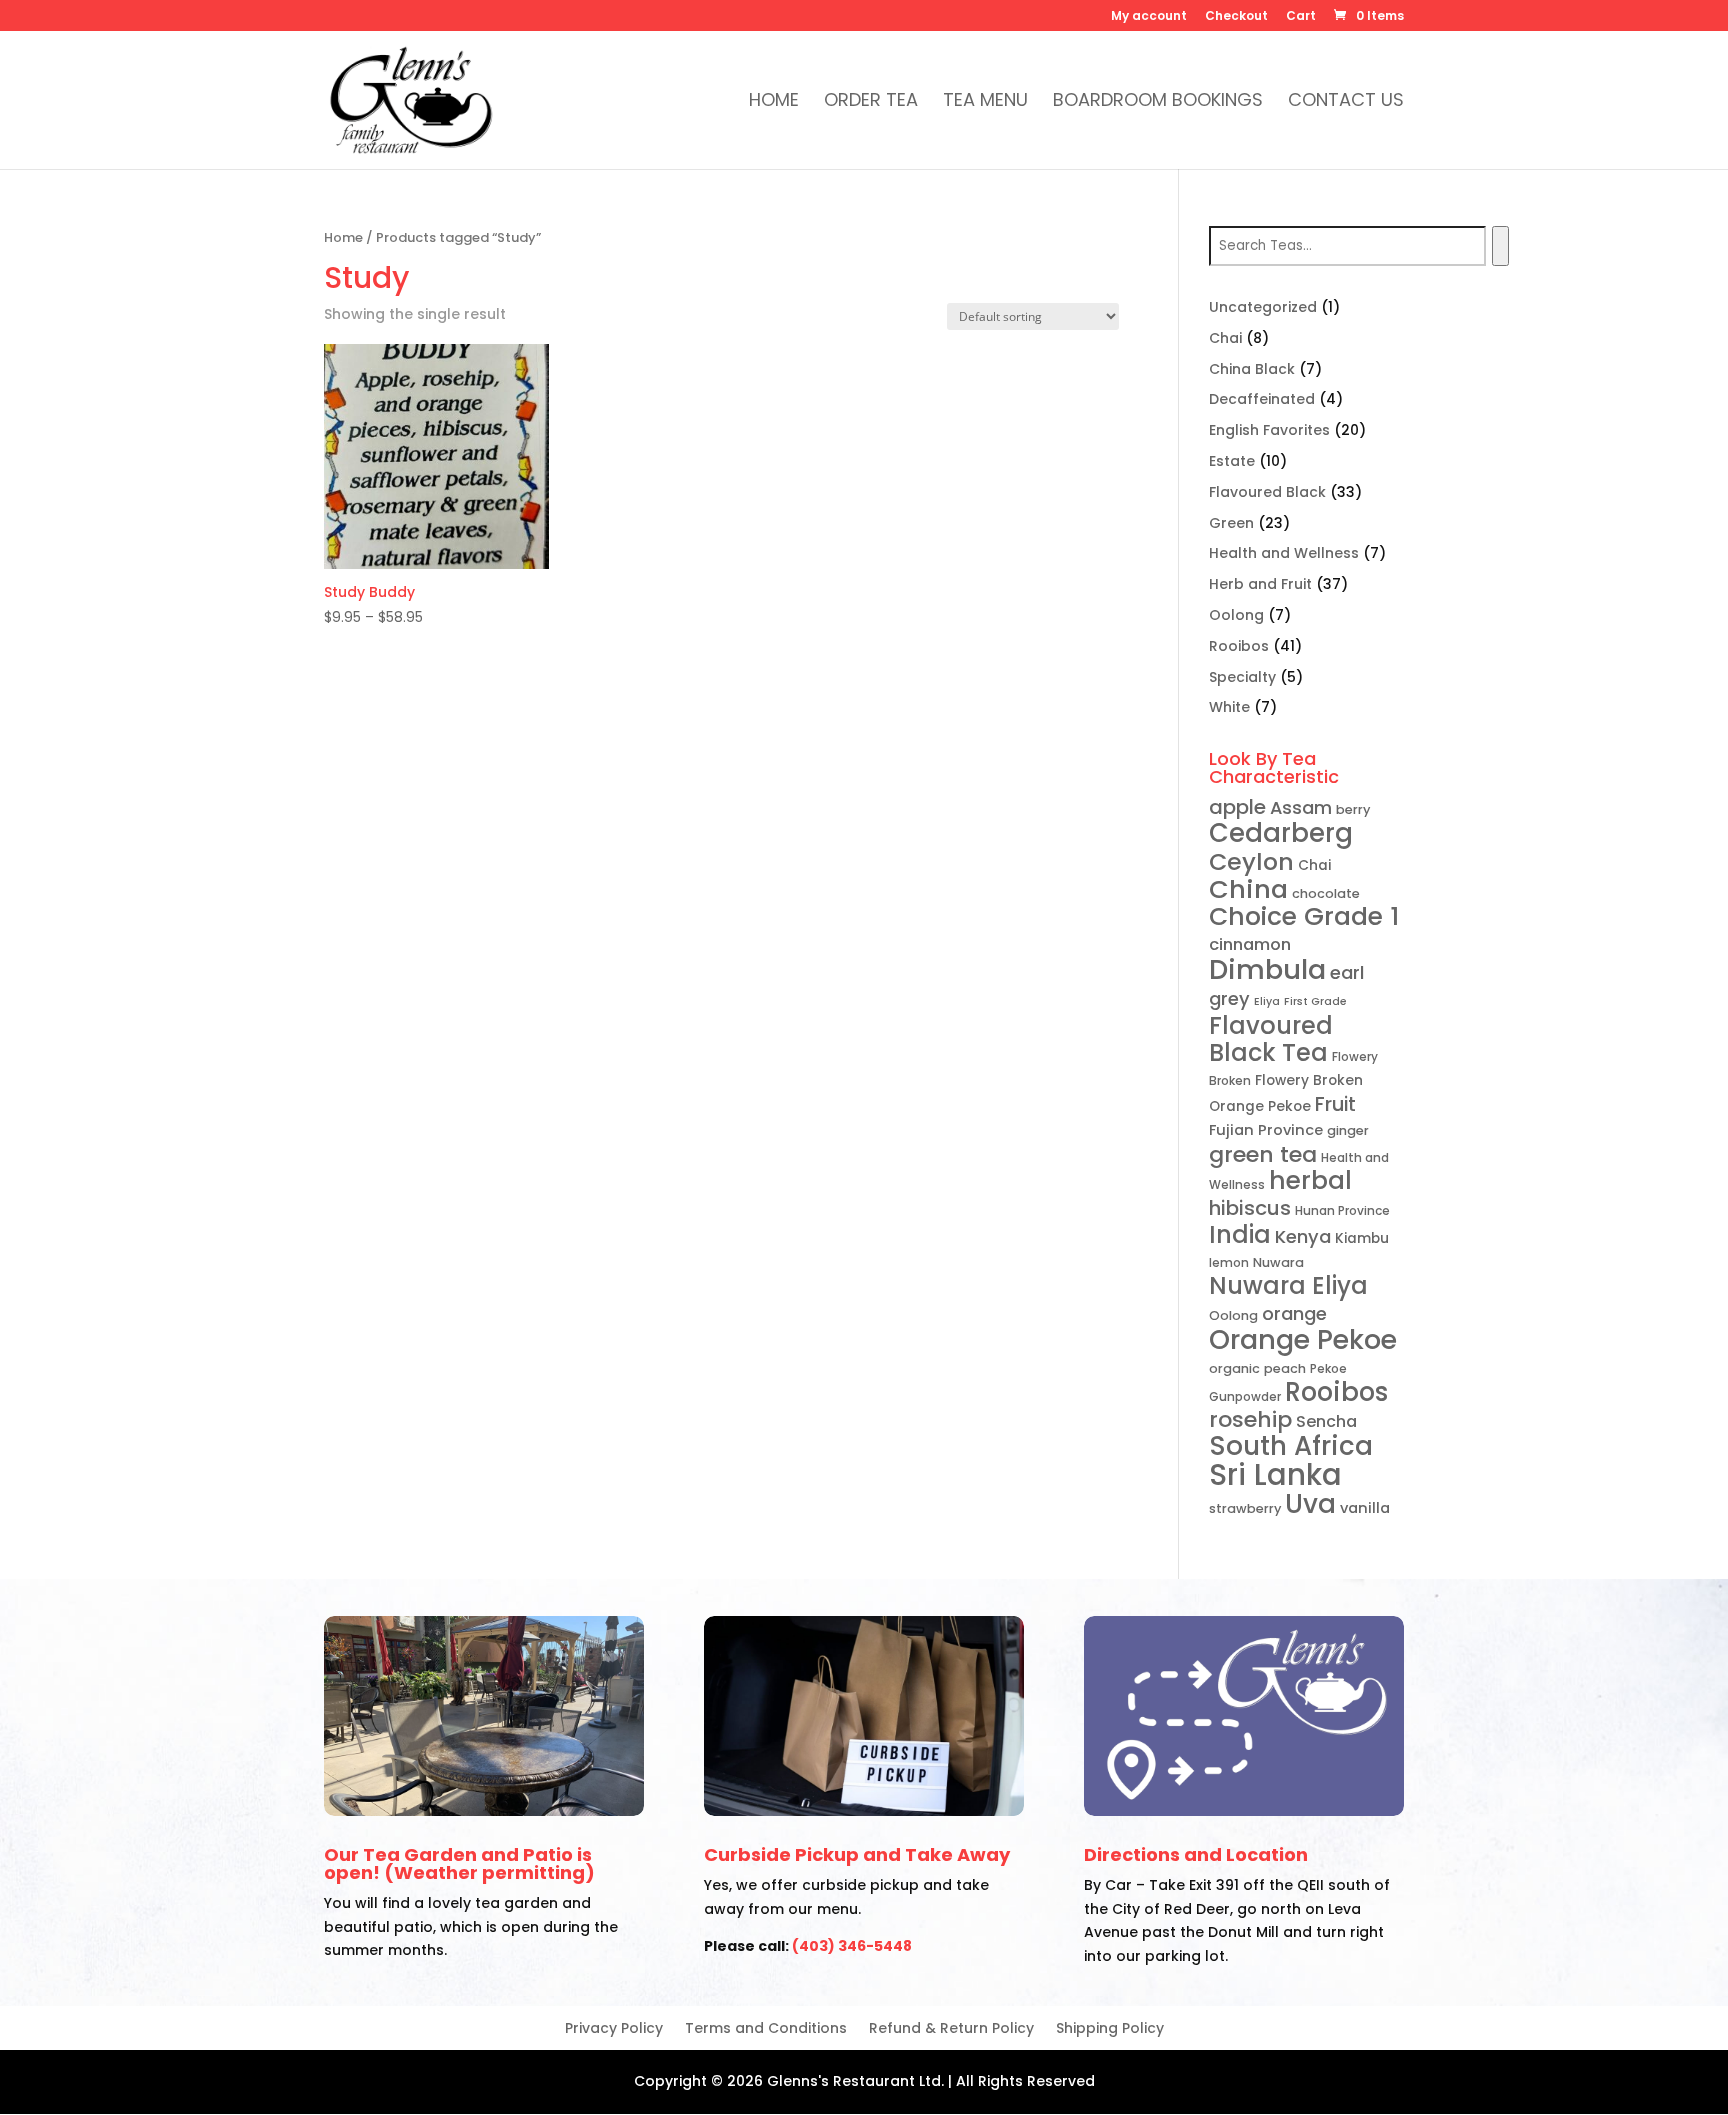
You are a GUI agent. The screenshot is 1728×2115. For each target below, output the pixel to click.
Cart (1301, 17)
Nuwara (1278, 1262)
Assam (1301, 807)
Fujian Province (1266, 1130)
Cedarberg (1281, 833)
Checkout (1236, 17)
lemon (1229, 1262)
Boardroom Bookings (1158, 102)
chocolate (1326, 893)
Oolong (1233, 1315)
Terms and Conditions (766, 2029)
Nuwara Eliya (1288, 1285)
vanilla (1365, 1508)
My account (1149, 17)
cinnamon (1250, 944)
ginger (1348, 1130)
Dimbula (1267, 969)
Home (774, 102)
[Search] (1500, 246)
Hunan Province (1342, 1210)
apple (1237, 807)
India (1240, 1234)
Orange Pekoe (1303, 1339)
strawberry (1245, 1508)
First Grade (1315, 1001)
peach (1285, 1368)
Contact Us (1346, 102)
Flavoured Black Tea (1271, 1039)
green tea (1263, 1154)
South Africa (1291, 1446)
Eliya (1267, 1001)
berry (1353, 809)
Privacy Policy (614, 2029)
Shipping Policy (1110, 2029)
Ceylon (1251, 861)
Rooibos (1336, 1392)
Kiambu (1362, 1238)
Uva (1310, 1504)
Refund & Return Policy (951, 2029)
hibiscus (1250, 1208)
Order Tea (871, 102)
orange (1294, 1313)
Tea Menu (985, 102)
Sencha (1326, 1421)
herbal (1310, 1180)
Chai (1314, 865)
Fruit (1335, 1104)
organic (1234, 1368)
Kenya (1303, 1236)
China (1248, 889)
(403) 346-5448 (852, 1946)
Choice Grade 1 (1304, 916)
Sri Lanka (1275, 1474)
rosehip (1250, 1419)
